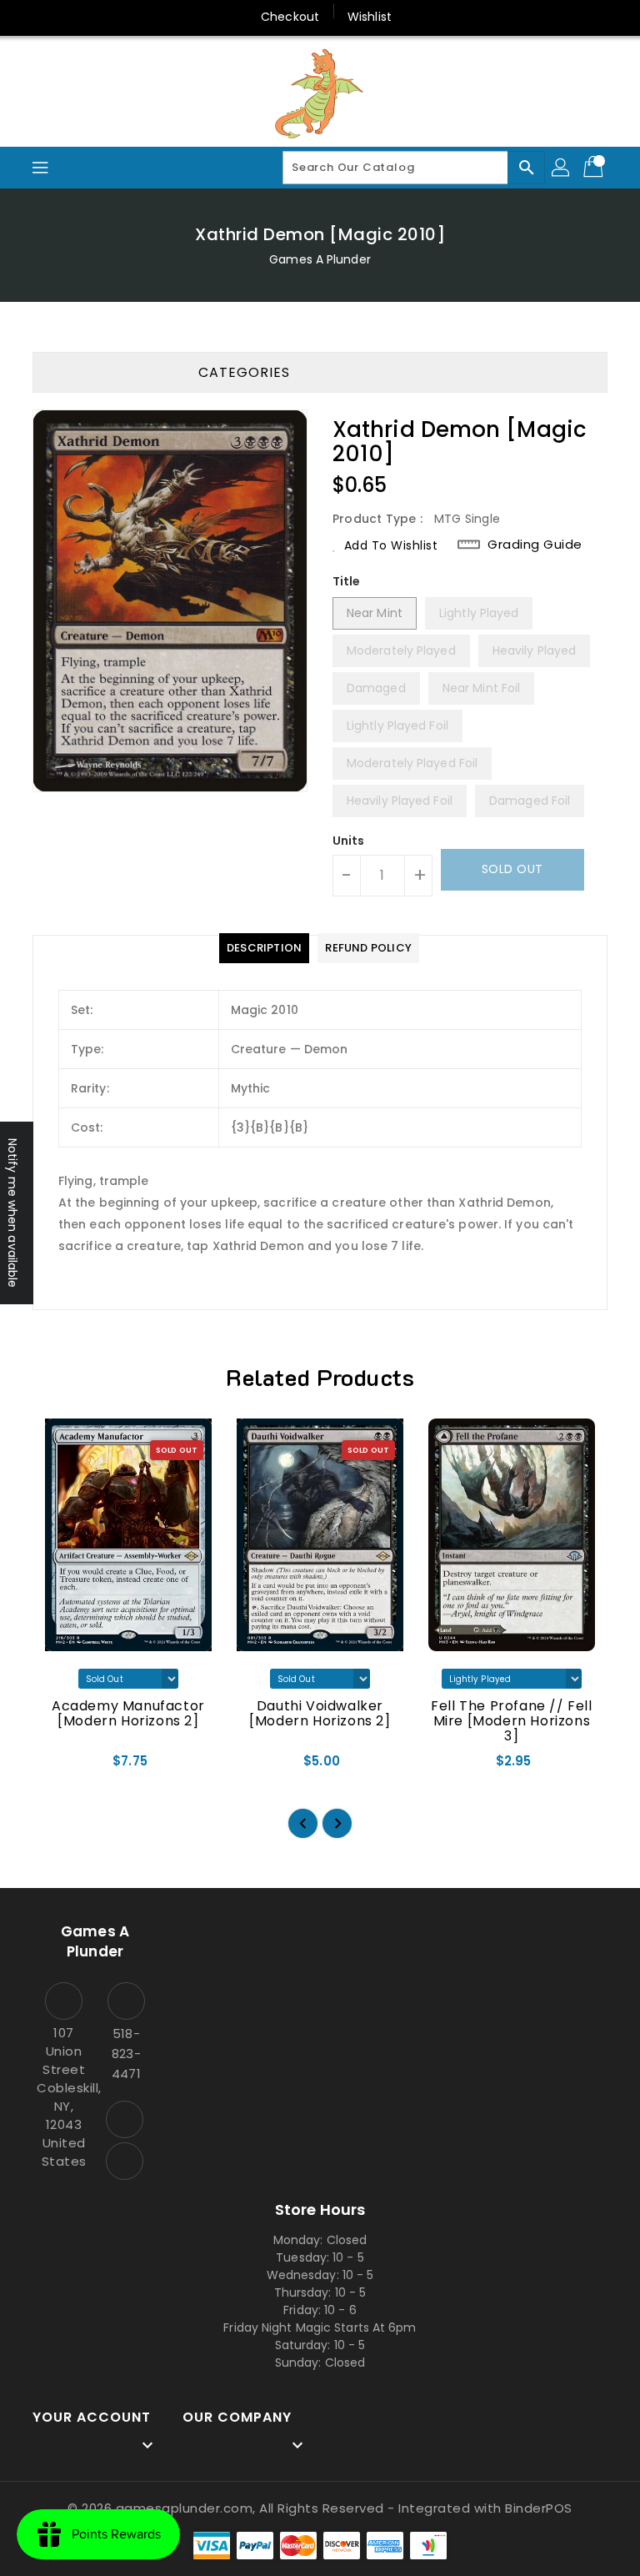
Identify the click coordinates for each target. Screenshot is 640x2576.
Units (349, 841)
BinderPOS (539, 2508)
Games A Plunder (320, 259)
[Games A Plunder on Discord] (125, 2161)
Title (347, 581)
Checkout (290, 17)
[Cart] (595, 168)
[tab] (264, 948)
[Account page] (562, 168)
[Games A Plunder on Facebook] (125, 2119)
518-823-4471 (126, 2054)
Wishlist (370, 17)
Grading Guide (535, 544)
